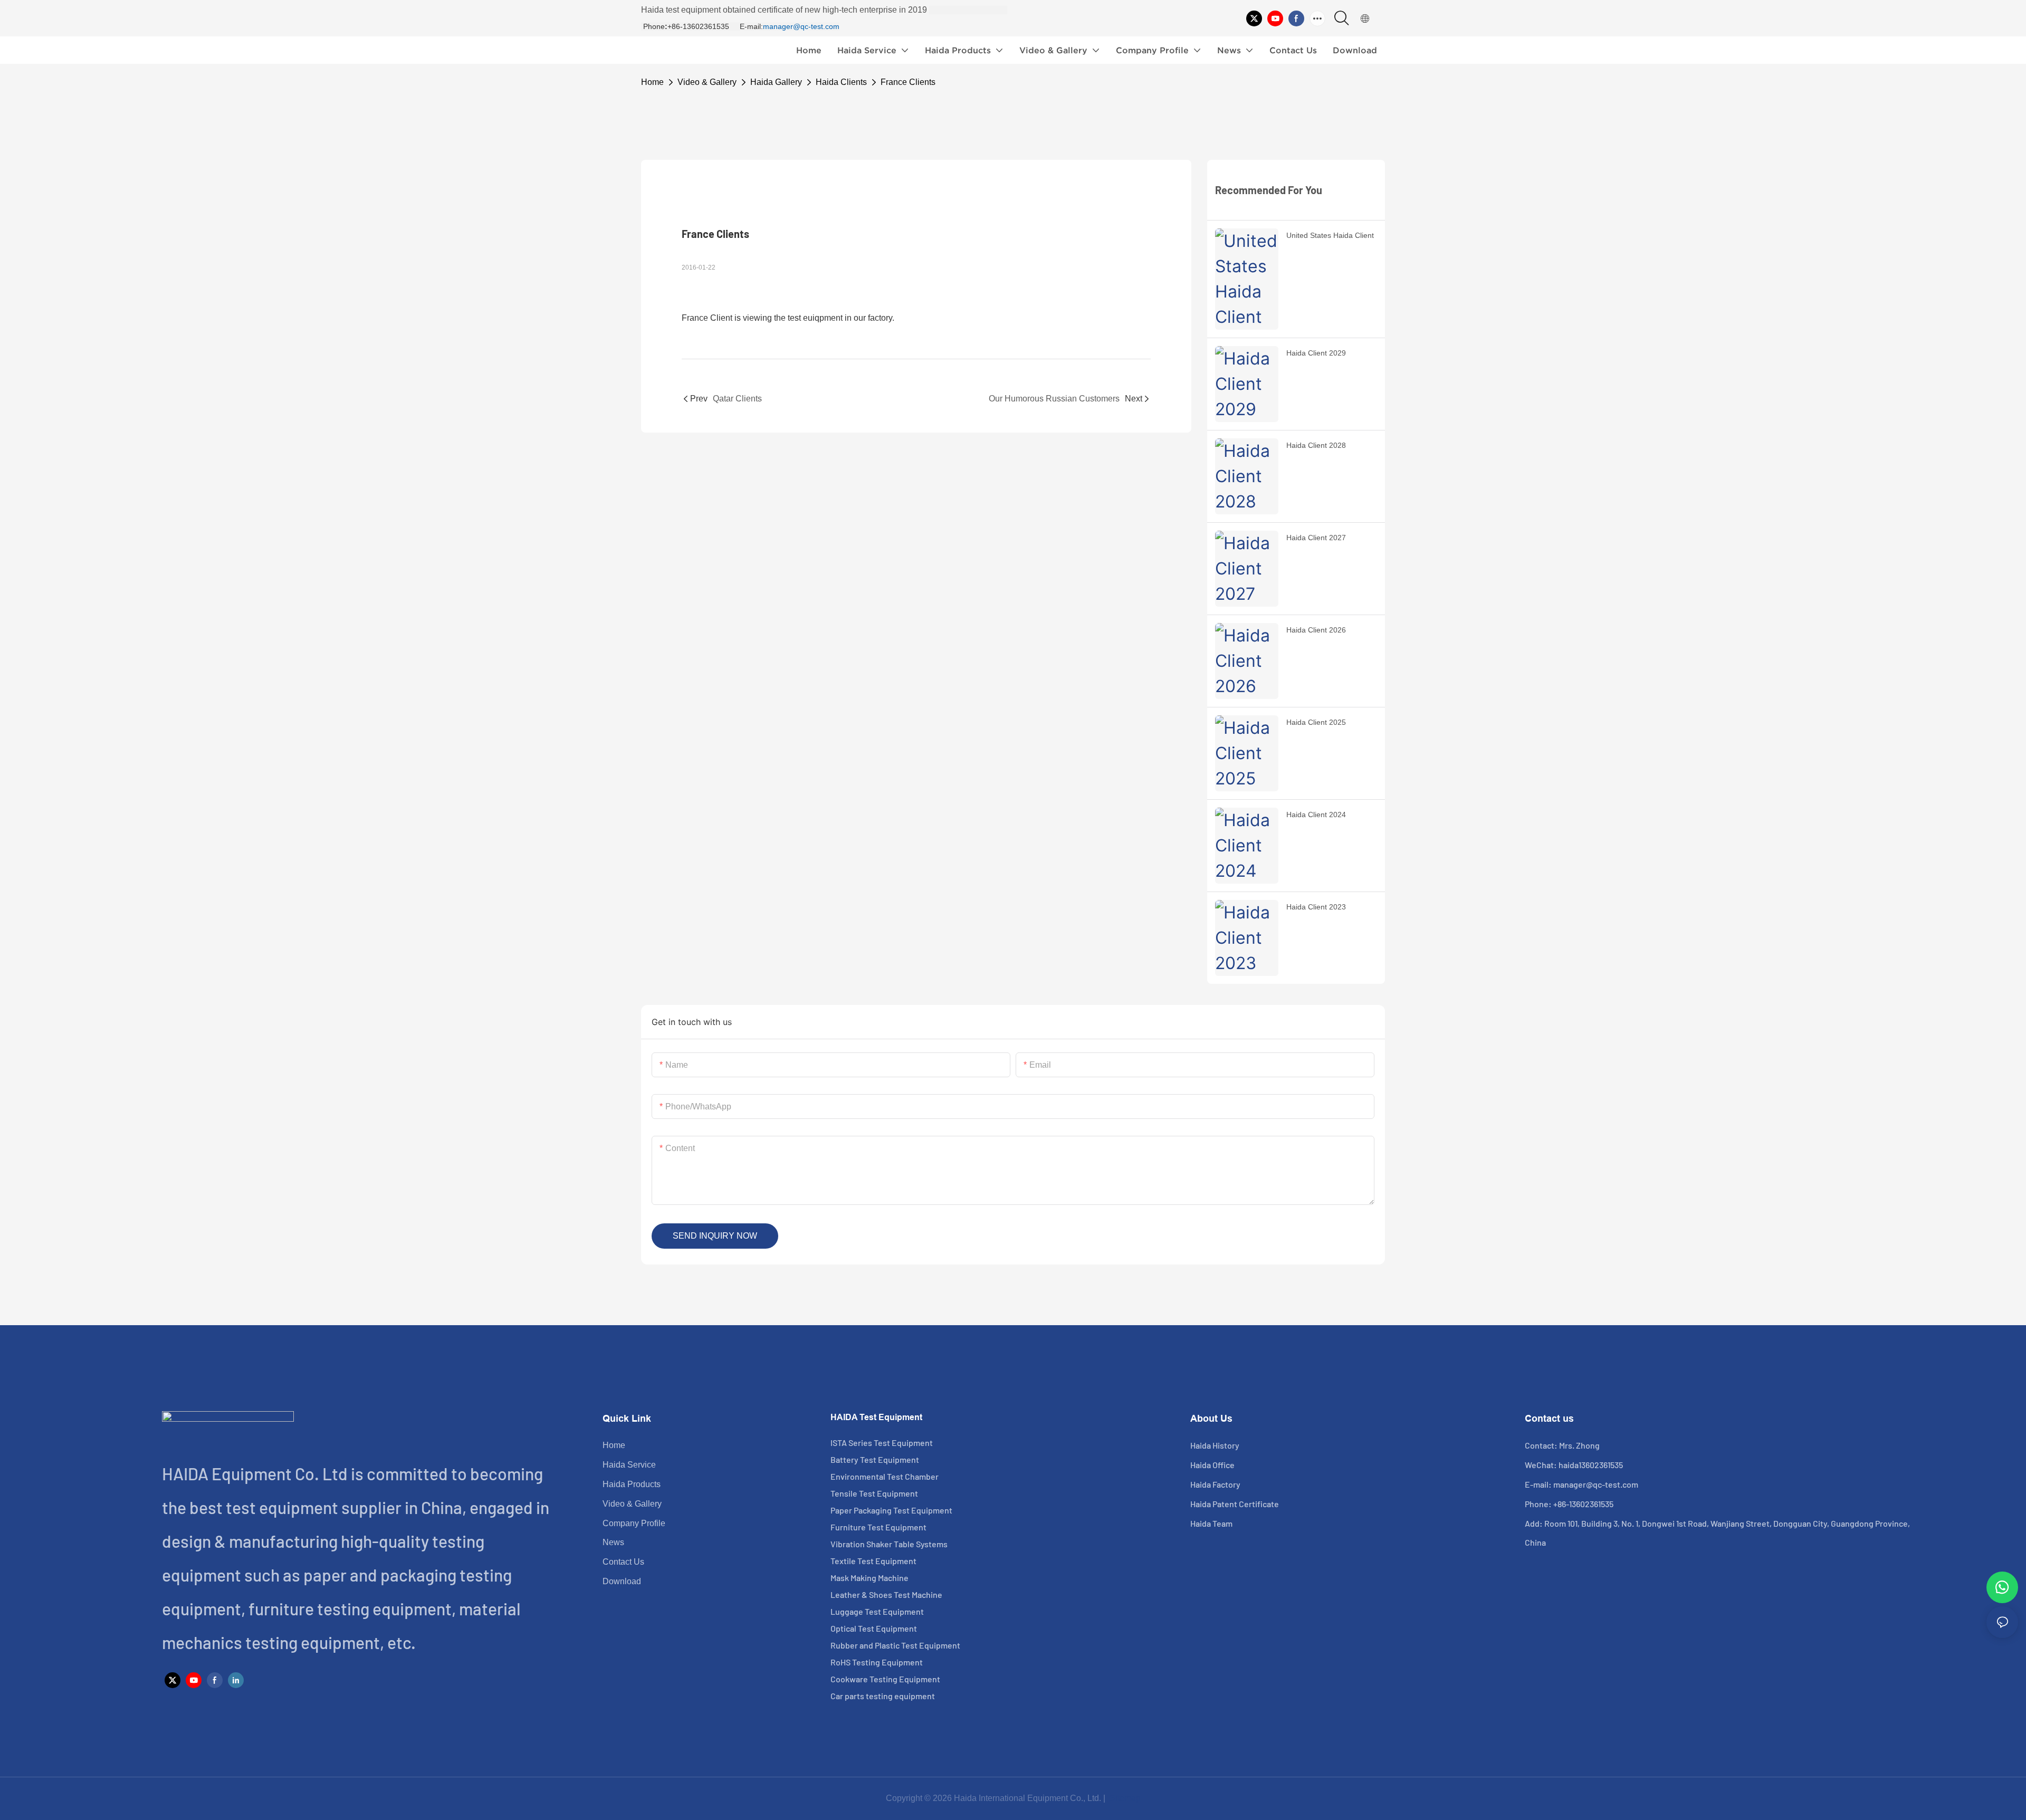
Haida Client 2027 (1316, 538)
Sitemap (1124, 1798)
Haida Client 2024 (1316, 815)
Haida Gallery (776, 82)
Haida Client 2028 (1316, 445)
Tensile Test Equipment (874, 1493)
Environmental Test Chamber (885, 1476)
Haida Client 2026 (1316, 630)
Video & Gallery (707, 82)
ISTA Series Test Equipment (882, 1443)
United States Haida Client (1330, 235)
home (652, 82)
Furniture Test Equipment (878, 1527)
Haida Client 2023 (1316, 907)
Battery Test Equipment (875, 1459)
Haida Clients (841, 82)
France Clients (908, 82)
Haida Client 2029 (1316, 353)
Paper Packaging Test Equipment (891, 1510)
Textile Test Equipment (873, 1561)
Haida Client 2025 (1316, 722)
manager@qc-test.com (801, 26)
